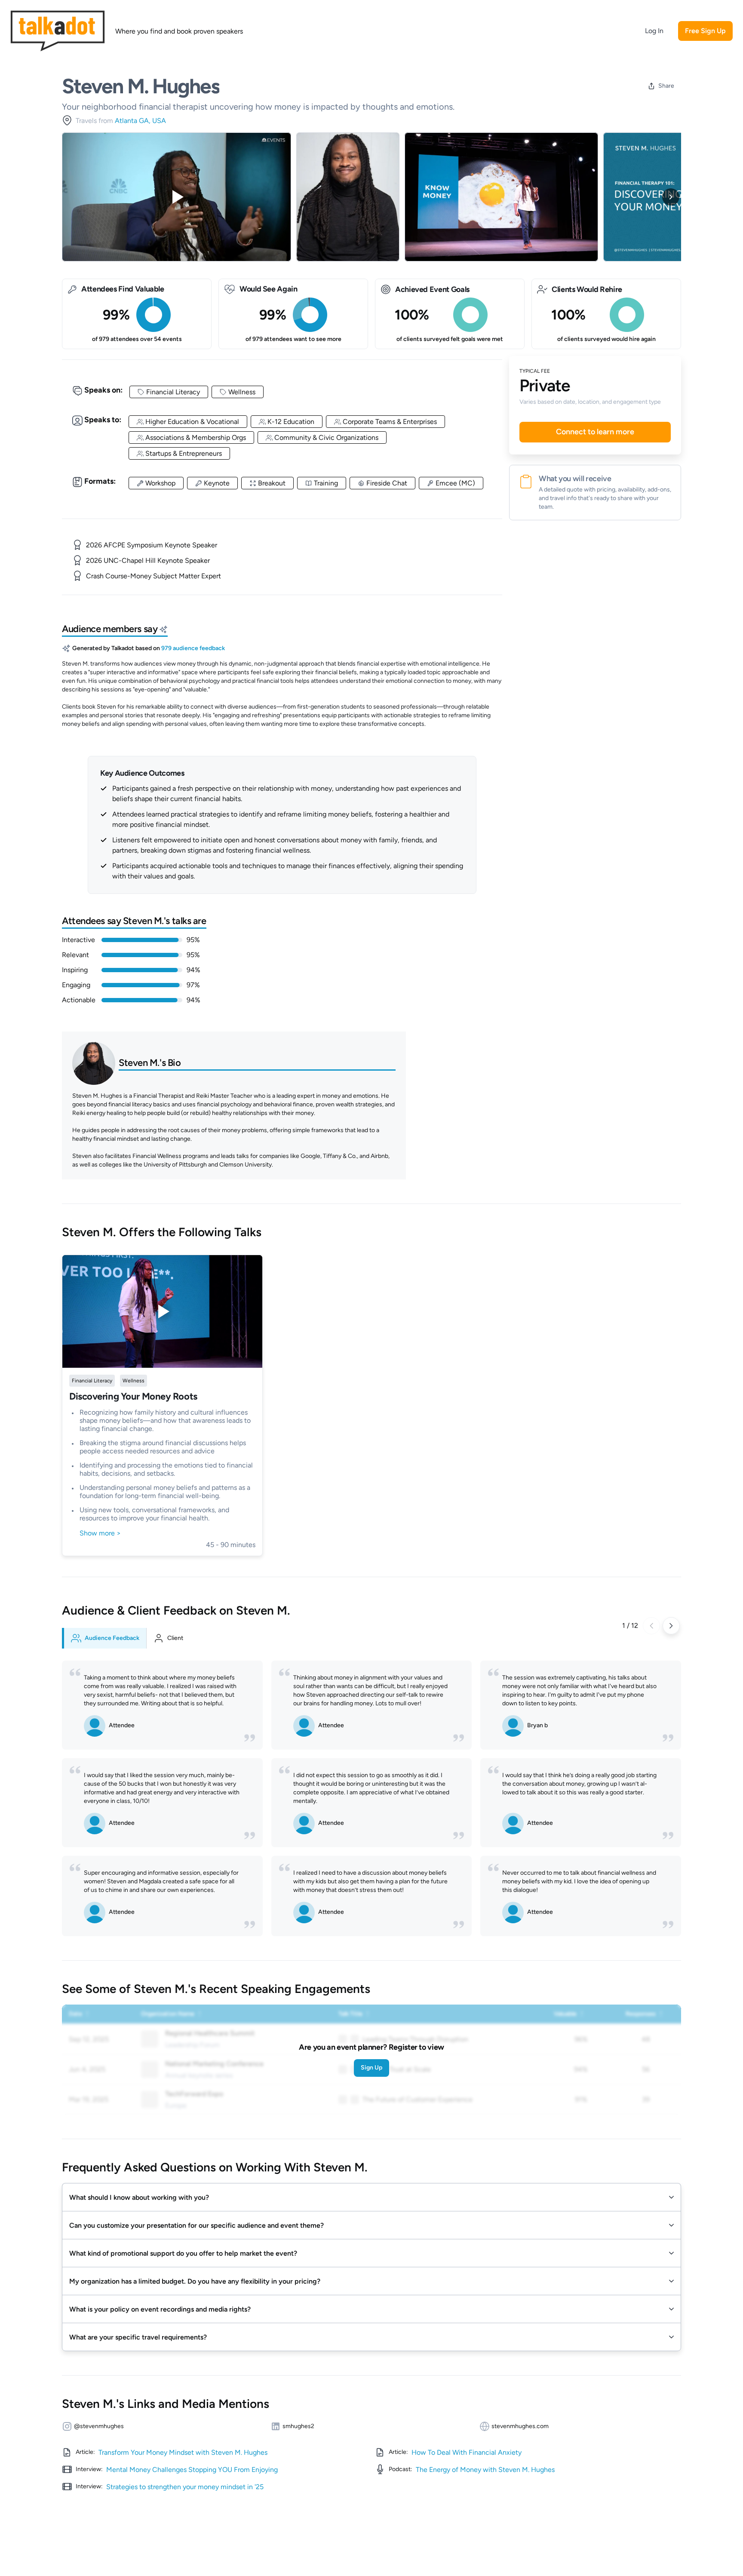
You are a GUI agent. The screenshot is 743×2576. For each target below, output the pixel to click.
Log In (654, 31)
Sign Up (371, 2068)
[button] (371, 2197)
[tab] (104, 1638)
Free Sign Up (705, 31)
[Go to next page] (671, 1626)
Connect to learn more (595, 432)
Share (666, 86)
